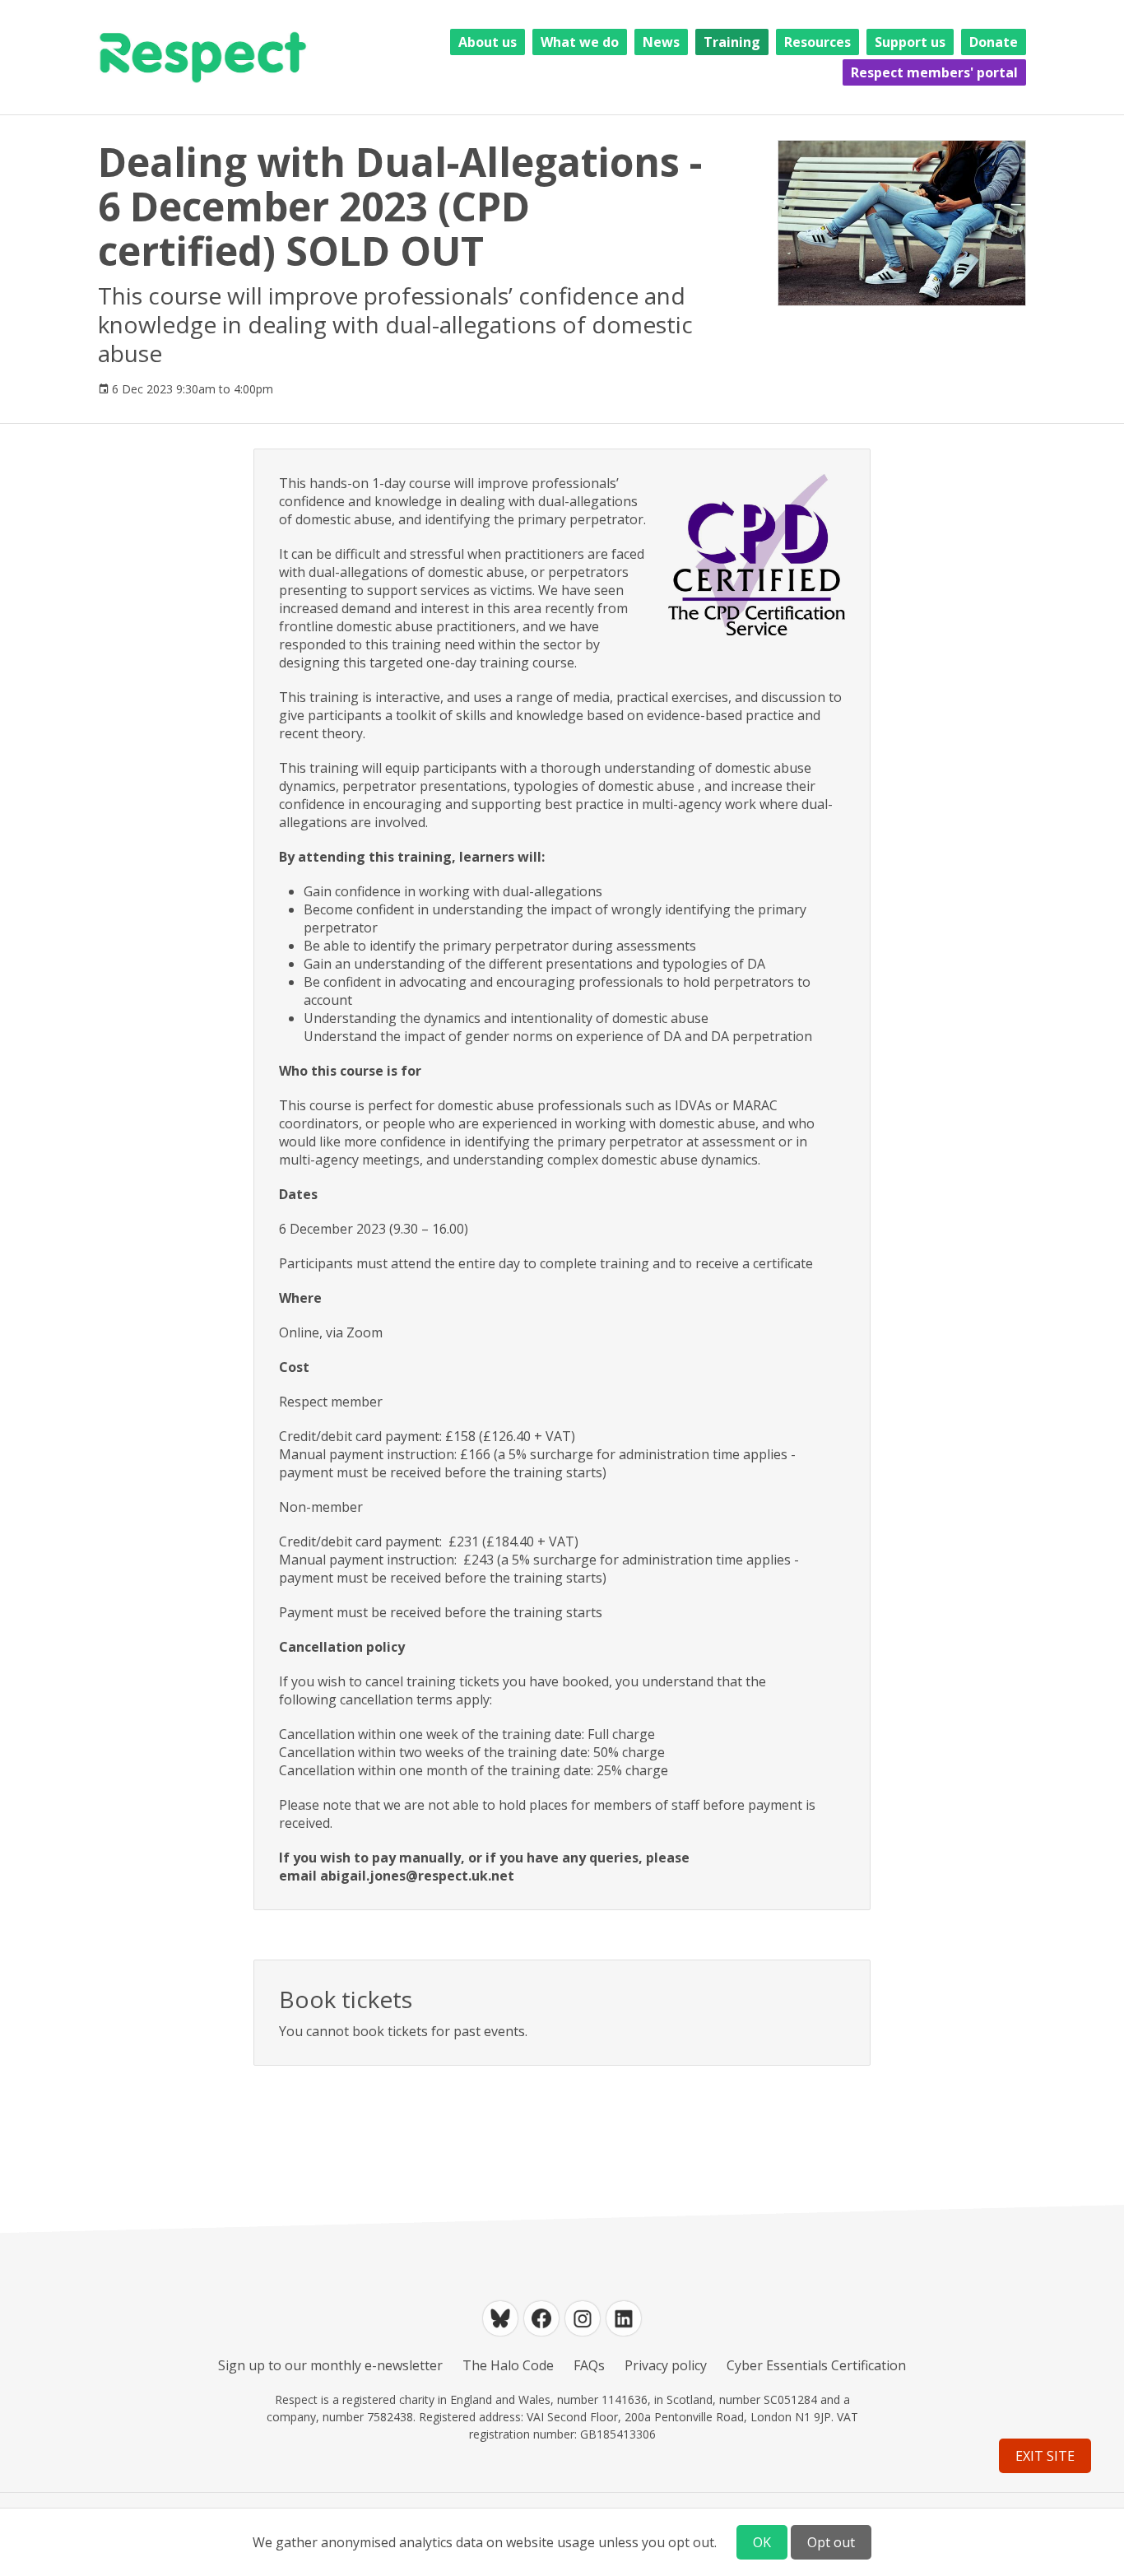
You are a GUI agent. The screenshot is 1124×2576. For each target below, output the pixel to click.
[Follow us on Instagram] (583, 2318)
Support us (910, 42)
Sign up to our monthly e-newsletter (330, 2365)
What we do (580, 42)
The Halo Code (508, 2365)
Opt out (831, 2542)
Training (732, 42)
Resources (817, 42)
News (661, 42)
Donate (994, 42)
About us (488, 42)
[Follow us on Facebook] (541, 2318)
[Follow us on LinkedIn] (624, 2318)
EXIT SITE (1045, 2456)
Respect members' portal (934, 72)
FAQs (589, 2365)
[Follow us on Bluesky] (500, 2318)
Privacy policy (666, 2365)
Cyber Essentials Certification (816, 2365)
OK (762, 2542)
